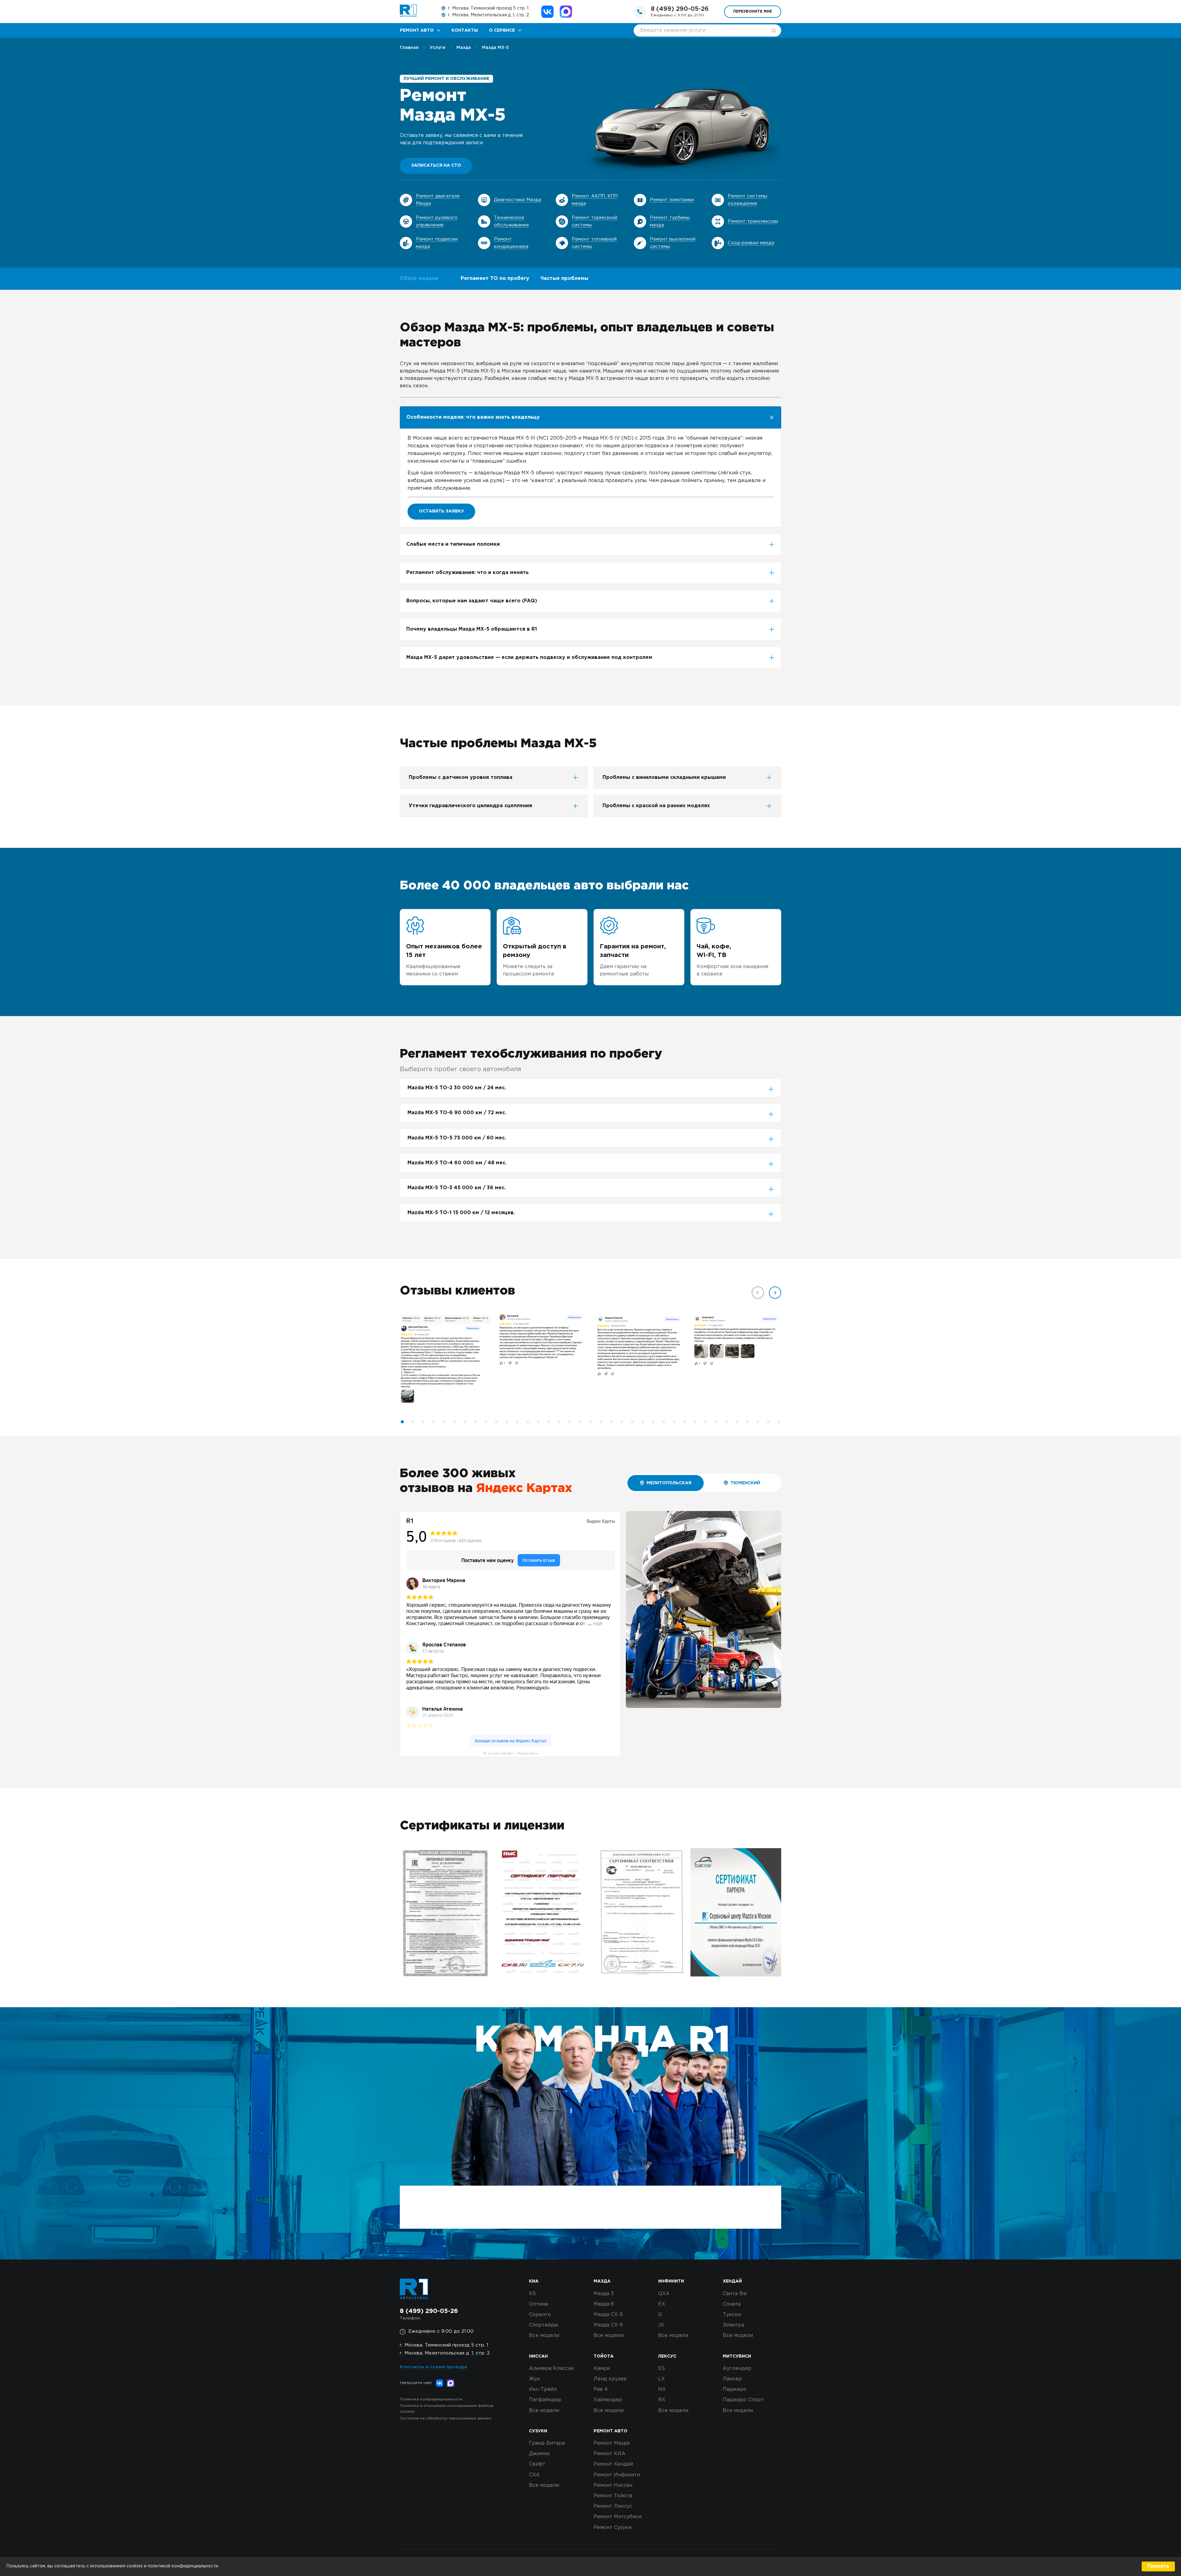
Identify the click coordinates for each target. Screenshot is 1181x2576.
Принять (1158, 2566)
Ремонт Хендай (613, 2464)
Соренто (540, 2315)
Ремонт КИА (610, 2454)
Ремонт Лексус (613, 2506)
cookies (135, 2566)
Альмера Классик (552, 2369)
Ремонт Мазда (612, 2443)
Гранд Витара (547, 2443)
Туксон (732, 2315)
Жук (535, 2379)
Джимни (539, 2454)
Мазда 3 (604, 2294)
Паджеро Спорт (743, 2400)
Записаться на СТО (436, 165)
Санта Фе (735, 2294)
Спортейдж (544, 2325)
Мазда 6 (604, 2304)
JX (661, 2325)
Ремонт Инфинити (617, 2475)
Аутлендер (737, 2369)
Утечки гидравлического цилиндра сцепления (470, 806)
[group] (445, 1360)
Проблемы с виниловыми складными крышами (664, 778)
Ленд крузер (610, 2379)
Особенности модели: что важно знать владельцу (473, 417)
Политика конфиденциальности (431, 2399)
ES (662, 2369)
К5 (532, 2294)
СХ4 (534, 2475)
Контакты (465, 30)
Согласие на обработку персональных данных (446, 2418)
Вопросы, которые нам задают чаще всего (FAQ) (472, 601)
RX (662, 2400)
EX (662, 2304)
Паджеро (735, 2389)
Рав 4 (601, 2389)
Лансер (732, 2379)
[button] (775, 1293)
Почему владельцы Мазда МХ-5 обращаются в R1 (472, 629)
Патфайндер (545, 2400)
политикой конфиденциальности (183, 2566)
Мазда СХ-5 (608, 2315)
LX (662, 2379)
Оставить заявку (441, 511)
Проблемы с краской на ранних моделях (656, 806)
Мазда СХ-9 (608, 2325)
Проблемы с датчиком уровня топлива (461, 778)
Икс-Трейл (543, 2389)
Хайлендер (608, 2400)
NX (662, 2389)
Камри (602, 2369)
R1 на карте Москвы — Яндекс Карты (511, 1753)
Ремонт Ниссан (613, 2485)
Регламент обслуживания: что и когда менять (467, 573)
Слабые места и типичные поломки (453, 544)
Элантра (734, 2325)
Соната (732, 2304)
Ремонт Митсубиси (618, 2517)
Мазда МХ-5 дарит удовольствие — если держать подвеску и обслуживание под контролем (529, 658)
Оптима (539, 2304)
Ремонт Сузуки (612, 2528)
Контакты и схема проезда (433, 2367)
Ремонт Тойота (613, 2496)
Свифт (537, 2464)
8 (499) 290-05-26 (680, 9)
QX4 (664, 2294)
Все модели (544, 2336)
